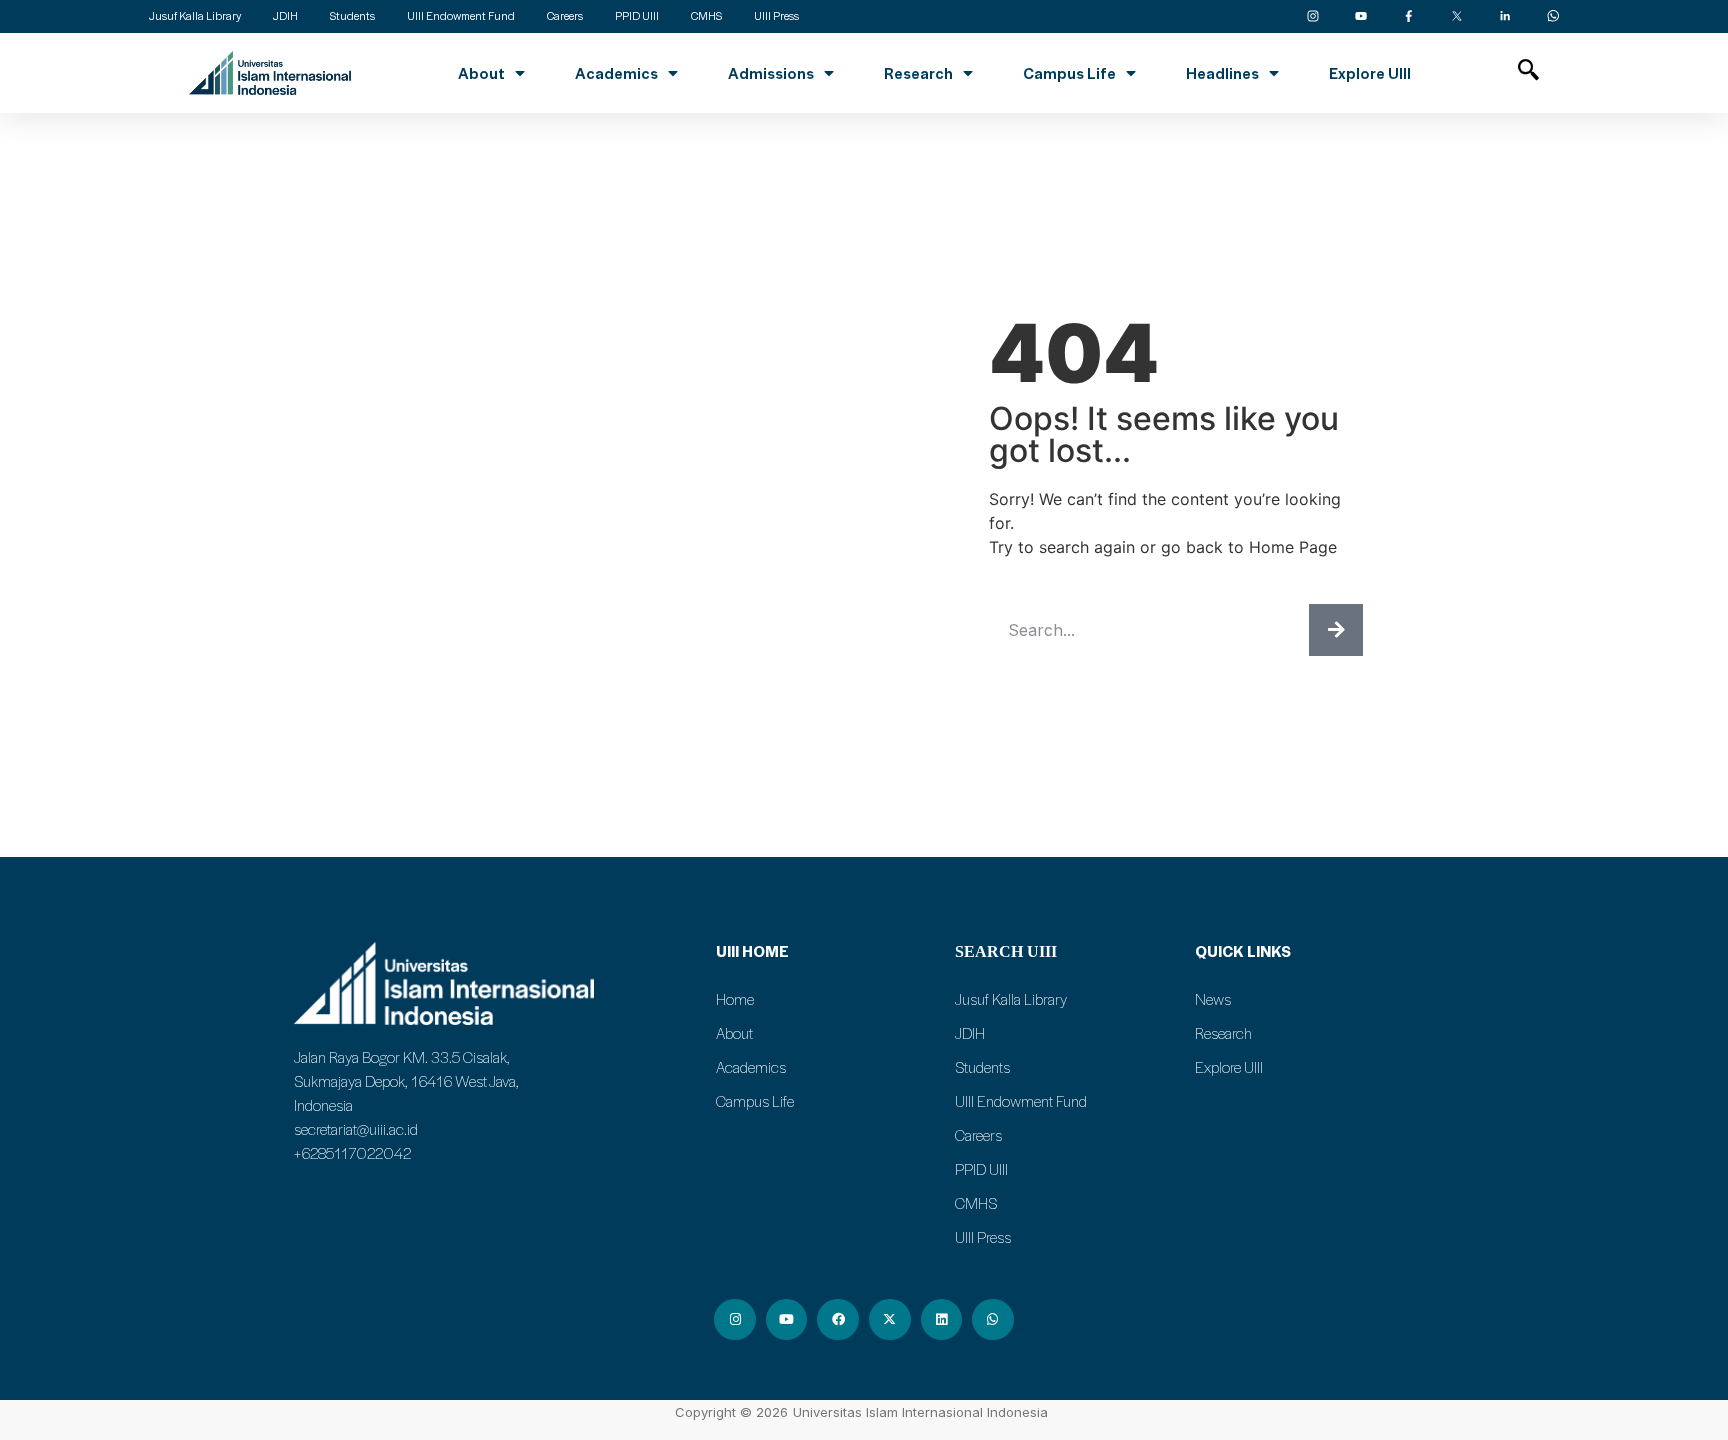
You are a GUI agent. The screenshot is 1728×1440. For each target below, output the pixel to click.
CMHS (976, 1203)
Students (982, 1067)
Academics (616, 73)
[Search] (1336, 630)
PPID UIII (981, 1169)
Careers (978, 1135)
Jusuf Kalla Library (1011, 999)
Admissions (771, 73)
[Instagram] (735, 1320)
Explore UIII (1370, 73)
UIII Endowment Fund (1021, 1101)
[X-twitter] (890, 1320)
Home (735, 999)
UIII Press (983, 1237)
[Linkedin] (942, 1320)
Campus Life (1069, 73)
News (1213, 999)
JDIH (970, 1033)
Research (918, 73)
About (481, 73)
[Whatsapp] (993, 1320)
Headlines (1222, 73)
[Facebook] (838, 1320)
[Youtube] (787, 1320)
